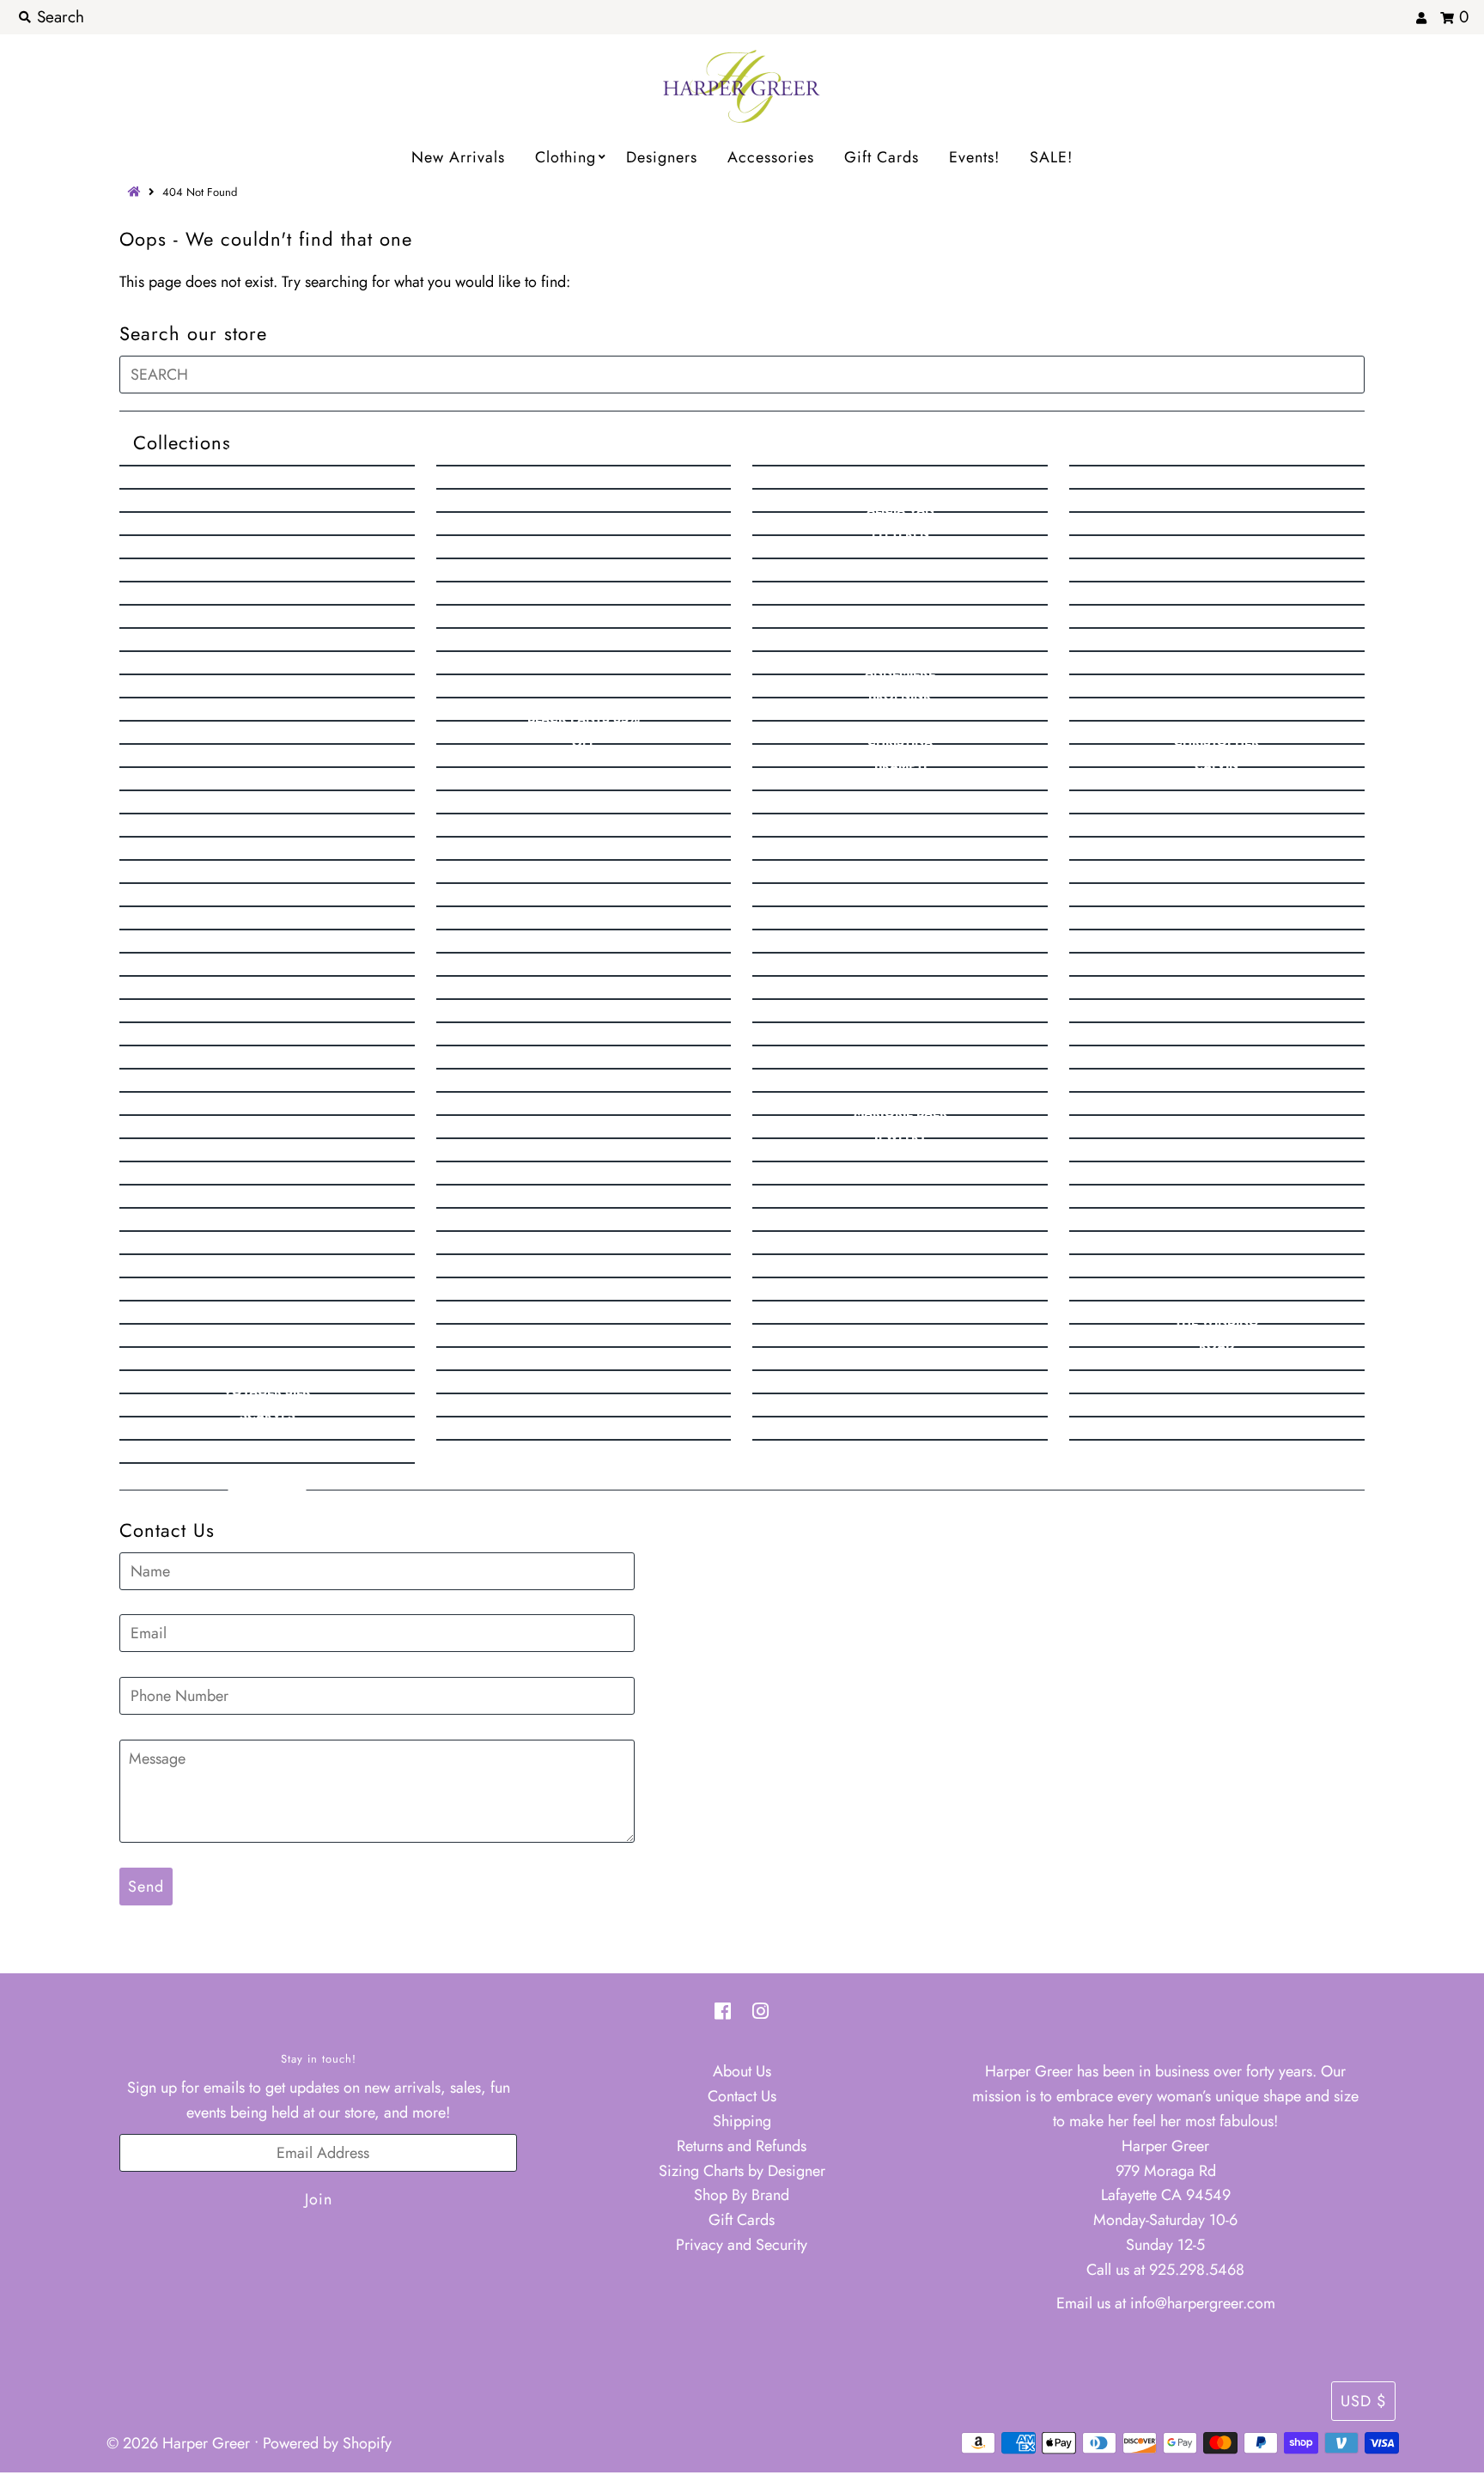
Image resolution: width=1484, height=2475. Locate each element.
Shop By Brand (742, 2195)
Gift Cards (882, 157)
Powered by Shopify (327, 2443)
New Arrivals (458, 157)
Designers (662, 157)
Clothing (566, 157)
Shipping (742, 2121)
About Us (742, 2071)
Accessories (771, 157)
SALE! (1051, 157)
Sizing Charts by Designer (742, 2171)
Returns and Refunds (742, 2146)
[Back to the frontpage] (137, 192)
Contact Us (742, 2096)
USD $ (1363, 2401)
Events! (974, 157)
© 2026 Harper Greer (178, 2443)
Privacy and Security (742, 2245)
